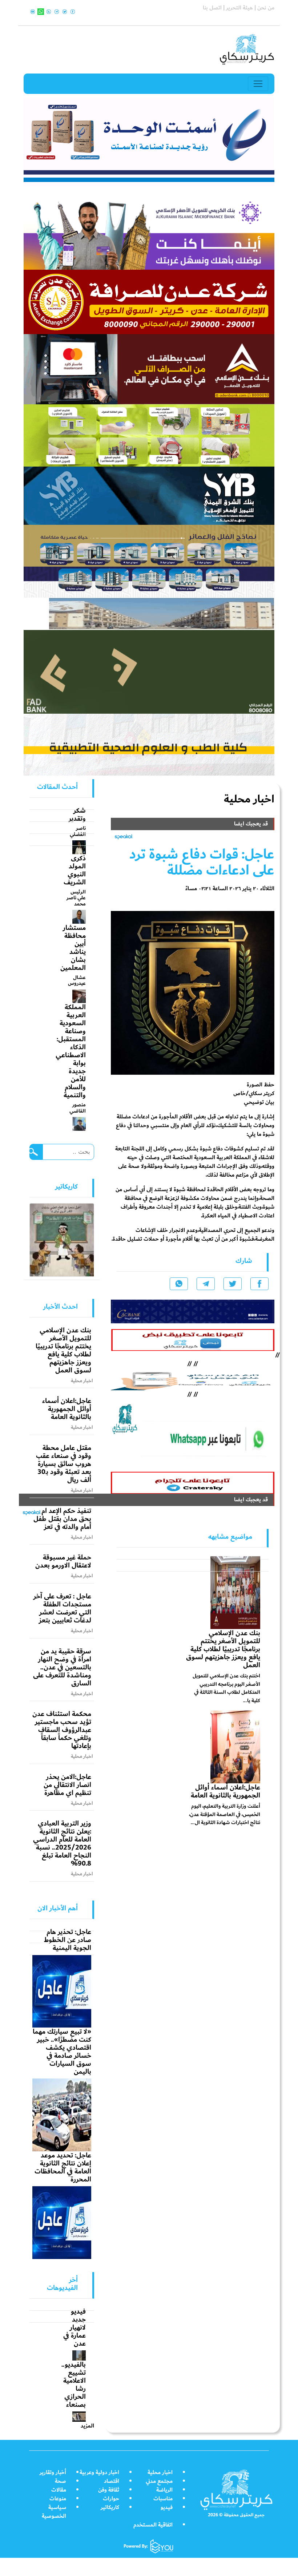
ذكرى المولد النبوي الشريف (75, 870)
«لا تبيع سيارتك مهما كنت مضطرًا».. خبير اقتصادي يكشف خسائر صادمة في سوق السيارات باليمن (62, 2052)
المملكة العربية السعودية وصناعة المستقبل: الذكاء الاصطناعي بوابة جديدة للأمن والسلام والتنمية (71, 1051)
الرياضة (164, 2490)
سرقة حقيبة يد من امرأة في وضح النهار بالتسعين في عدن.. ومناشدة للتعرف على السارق (62, 1667)
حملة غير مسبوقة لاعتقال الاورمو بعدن (63, 1561)
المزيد (87, 2426)
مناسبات (163, 2499)
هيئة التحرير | (237, 8)
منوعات (58, 2499)
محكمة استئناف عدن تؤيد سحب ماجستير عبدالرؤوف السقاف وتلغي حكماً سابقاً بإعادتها (62, 1730)
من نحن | (264, 8)
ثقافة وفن (109, 2490)
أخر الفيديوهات (62, 2284)
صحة (61, 2481)
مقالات (59, 2490)
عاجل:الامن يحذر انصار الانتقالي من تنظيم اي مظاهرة (67, 1785)
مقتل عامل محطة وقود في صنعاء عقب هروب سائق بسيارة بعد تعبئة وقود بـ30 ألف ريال (64, 1464)
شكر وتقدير (77, 815)
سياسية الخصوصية (54, 2512)
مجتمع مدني (159, 2481)
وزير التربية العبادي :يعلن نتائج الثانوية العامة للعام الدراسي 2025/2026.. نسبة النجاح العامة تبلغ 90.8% (62, 1843)
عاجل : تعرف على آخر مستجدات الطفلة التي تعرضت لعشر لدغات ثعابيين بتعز (62, 1608)
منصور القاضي (78, 1108)
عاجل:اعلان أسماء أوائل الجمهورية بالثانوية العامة (225, 1791)
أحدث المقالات (57, 787)
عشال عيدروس (77, 980)
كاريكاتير (110, 2507)
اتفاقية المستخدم (153, 2525)
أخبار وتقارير (53, 2472)
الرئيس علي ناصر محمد (76, 898)
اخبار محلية (160, 2472)
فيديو (167, 2507)
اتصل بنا (212, 8)
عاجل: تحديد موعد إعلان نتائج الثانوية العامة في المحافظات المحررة (63, 2167)
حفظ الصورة (261, 1085)
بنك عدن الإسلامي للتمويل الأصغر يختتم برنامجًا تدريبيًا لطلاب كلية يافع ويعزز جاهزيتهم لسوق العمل (223, 1649)
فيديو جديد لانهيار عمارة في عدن (74, 2327)
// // (193, 1379)
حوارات (111, 2499)
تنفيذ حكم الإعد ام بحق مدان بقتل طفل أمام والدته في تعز (62, 1519)
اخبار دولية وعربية (99, 2472)
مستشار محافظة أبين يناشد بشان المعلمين (73, 948)
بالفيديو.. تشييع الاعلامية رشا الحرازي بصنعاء (74, 2385)
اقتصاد (112, 2481)
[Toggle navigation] (258, 84)
